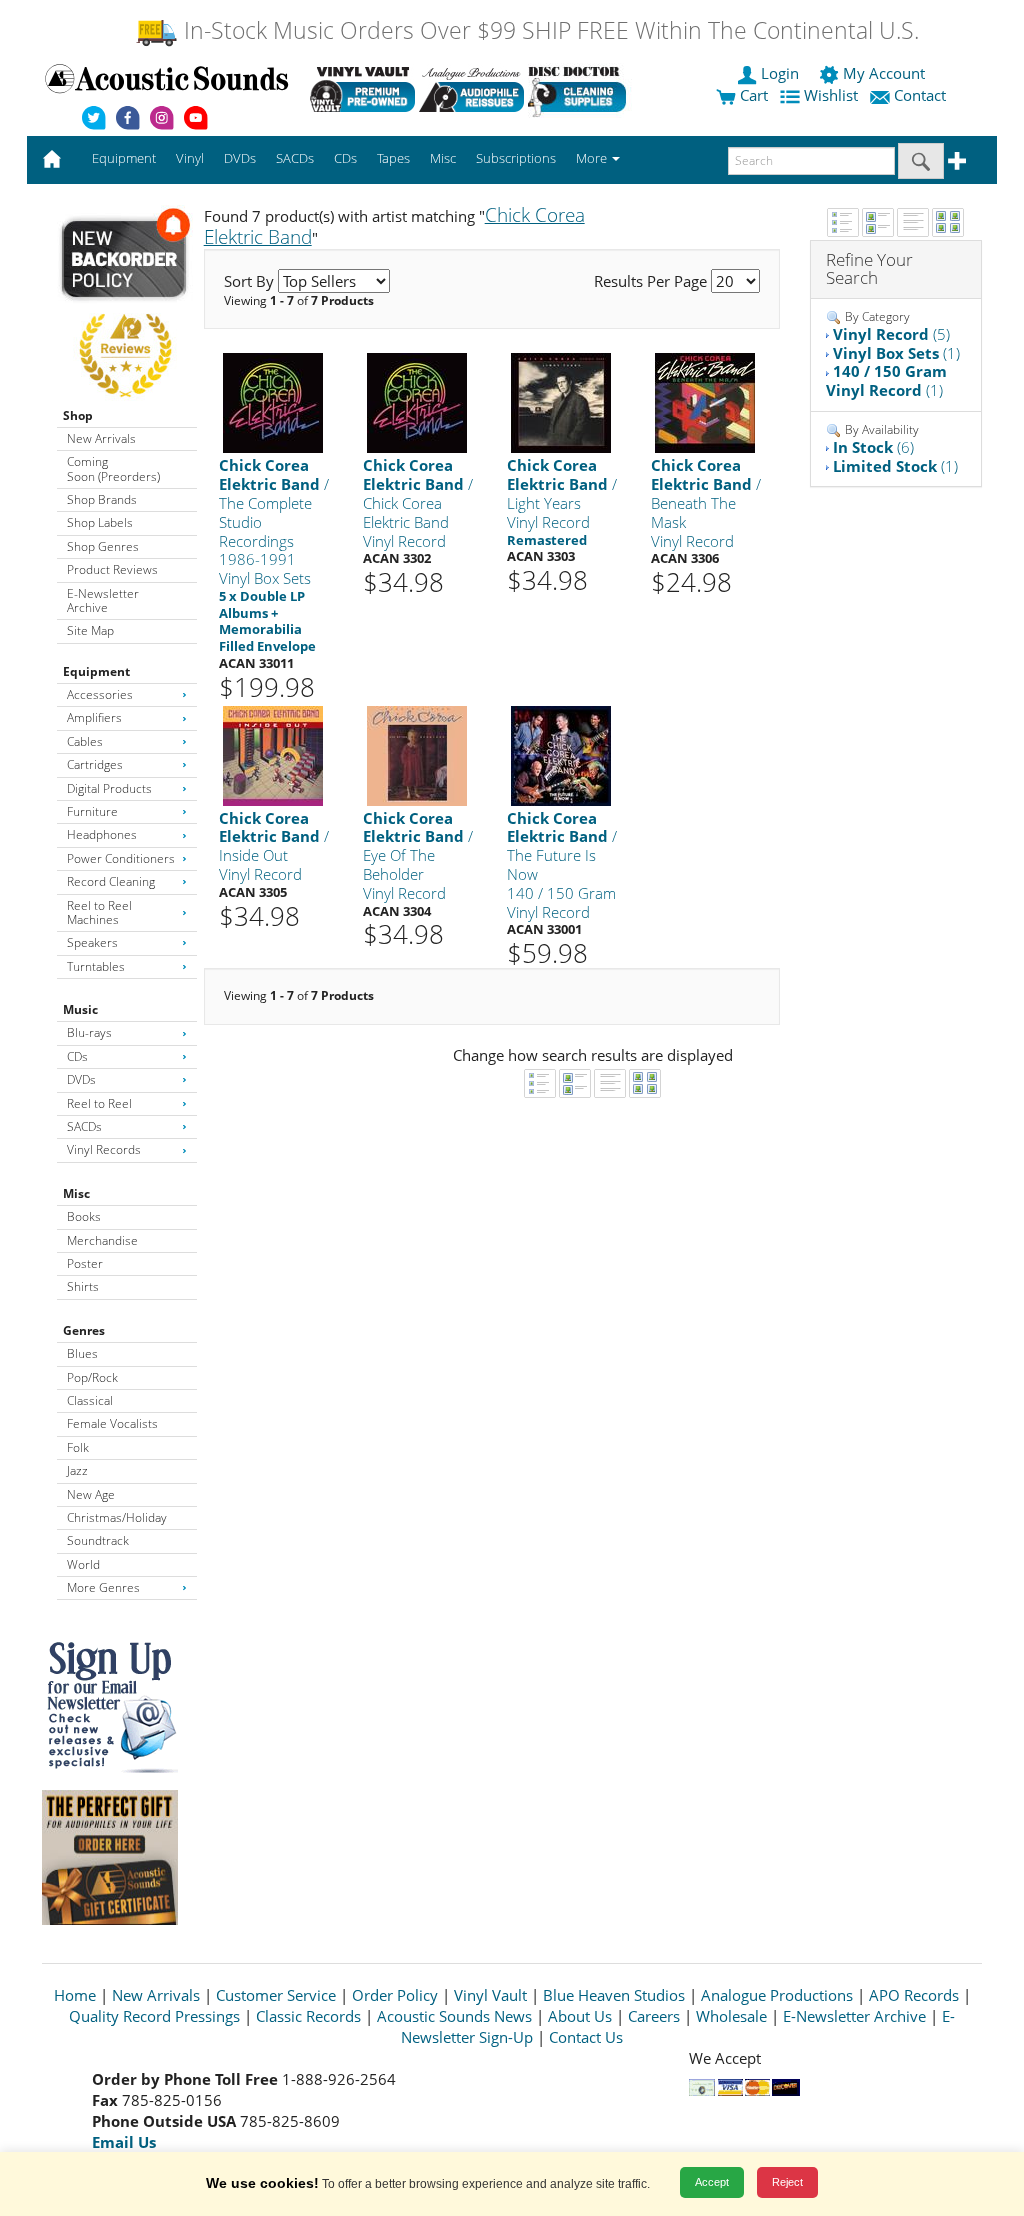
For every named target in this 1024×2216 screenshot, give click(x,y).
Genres (84, 1330)
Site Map (90, 630)
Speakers (92, 942)
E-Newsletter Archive (103, 600)
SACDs (84, 1126)
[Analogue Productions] (471, 89)
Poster (85, 1263)
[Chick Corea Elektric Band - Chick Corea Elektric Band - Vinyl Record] (417, 402)
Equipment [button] (124, 158)
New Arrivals (101, 438)
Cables (85, 741)
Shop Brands (102, 499)
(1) (896, 353)
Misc (76, 1193)
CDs (77, 1056)
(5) (891, 334)
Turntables (96, 966)
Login (780, 73)
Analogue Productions (777, 1995)
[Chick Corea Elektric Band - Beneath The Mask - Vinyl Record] (705, 402)
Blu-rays (89, 1032)
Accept (712, 2182)
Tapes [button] (393, 158)
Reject (787, 2182)
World (83, 1564)
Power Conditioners (121, 858)
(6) (873, 447)
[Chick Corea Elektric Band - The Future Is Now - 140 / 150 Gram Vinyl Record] (561, 754)
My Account (884, 73)
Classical (90, 1400)
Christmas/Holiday (117, 1517)
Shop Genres (103, 546)
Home (75, 1995)
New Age (91, 1494)
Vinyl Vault (490, 1995)
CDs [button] (345, 158)
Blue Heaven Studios (614, 1995)
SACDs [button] (295, 158)
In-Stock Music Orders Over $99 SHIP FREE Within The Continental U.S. (548, 30)
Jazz (77, 1470)
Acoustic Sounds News (454, 2016)
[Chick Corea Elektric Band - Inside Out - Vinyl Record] (273, 754)
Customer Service (276, 1995)
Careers (654, 2016)
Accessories (100, 694)
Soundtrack (98, 1540)
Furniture (92, 811)
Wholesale (731, 2016)
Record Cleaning (111, 881)
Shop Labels (100, 522)
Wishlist (831, 95)
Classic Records (308, 2016)
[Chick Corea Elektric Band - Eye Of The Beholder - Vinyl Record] (417, 754)
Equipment (96, 671)
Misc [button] (443, 158)
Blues (82, 1353)
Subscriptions (516, 158)
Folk (78, 1447)
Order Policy (395, 1995)
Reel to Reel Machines (99, 912)
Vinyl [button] (190, 158)
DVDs (81, 1079)
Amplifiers (94, 717)
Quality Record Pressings (154, 2016)
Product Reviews (112, 569)
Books (84, 1216)
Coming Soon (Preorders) (113, 468)
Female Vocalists (112, 1423)
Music (80, 1009)
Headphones (102, 834)
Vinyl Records (104, 1149)
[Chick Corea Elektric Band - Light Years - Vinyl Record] (561, 402)
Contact (920, 95)
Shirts (83, 1286)
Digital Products (109, 788)
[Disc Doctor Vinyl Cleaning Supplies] (580, 89)
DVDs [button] (240, 158)
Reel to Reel (99, 1103)
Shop (78, 415)
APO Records (914, 1995)
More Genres (103, 1587)
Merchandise (102, 1240)
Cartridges (95, 764)
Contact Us (586, 2037)
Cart (752, 95)
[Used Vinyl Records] (362, 89)
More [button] (593, 158)
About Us (580, 2016)
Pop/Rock (92, 1377)
